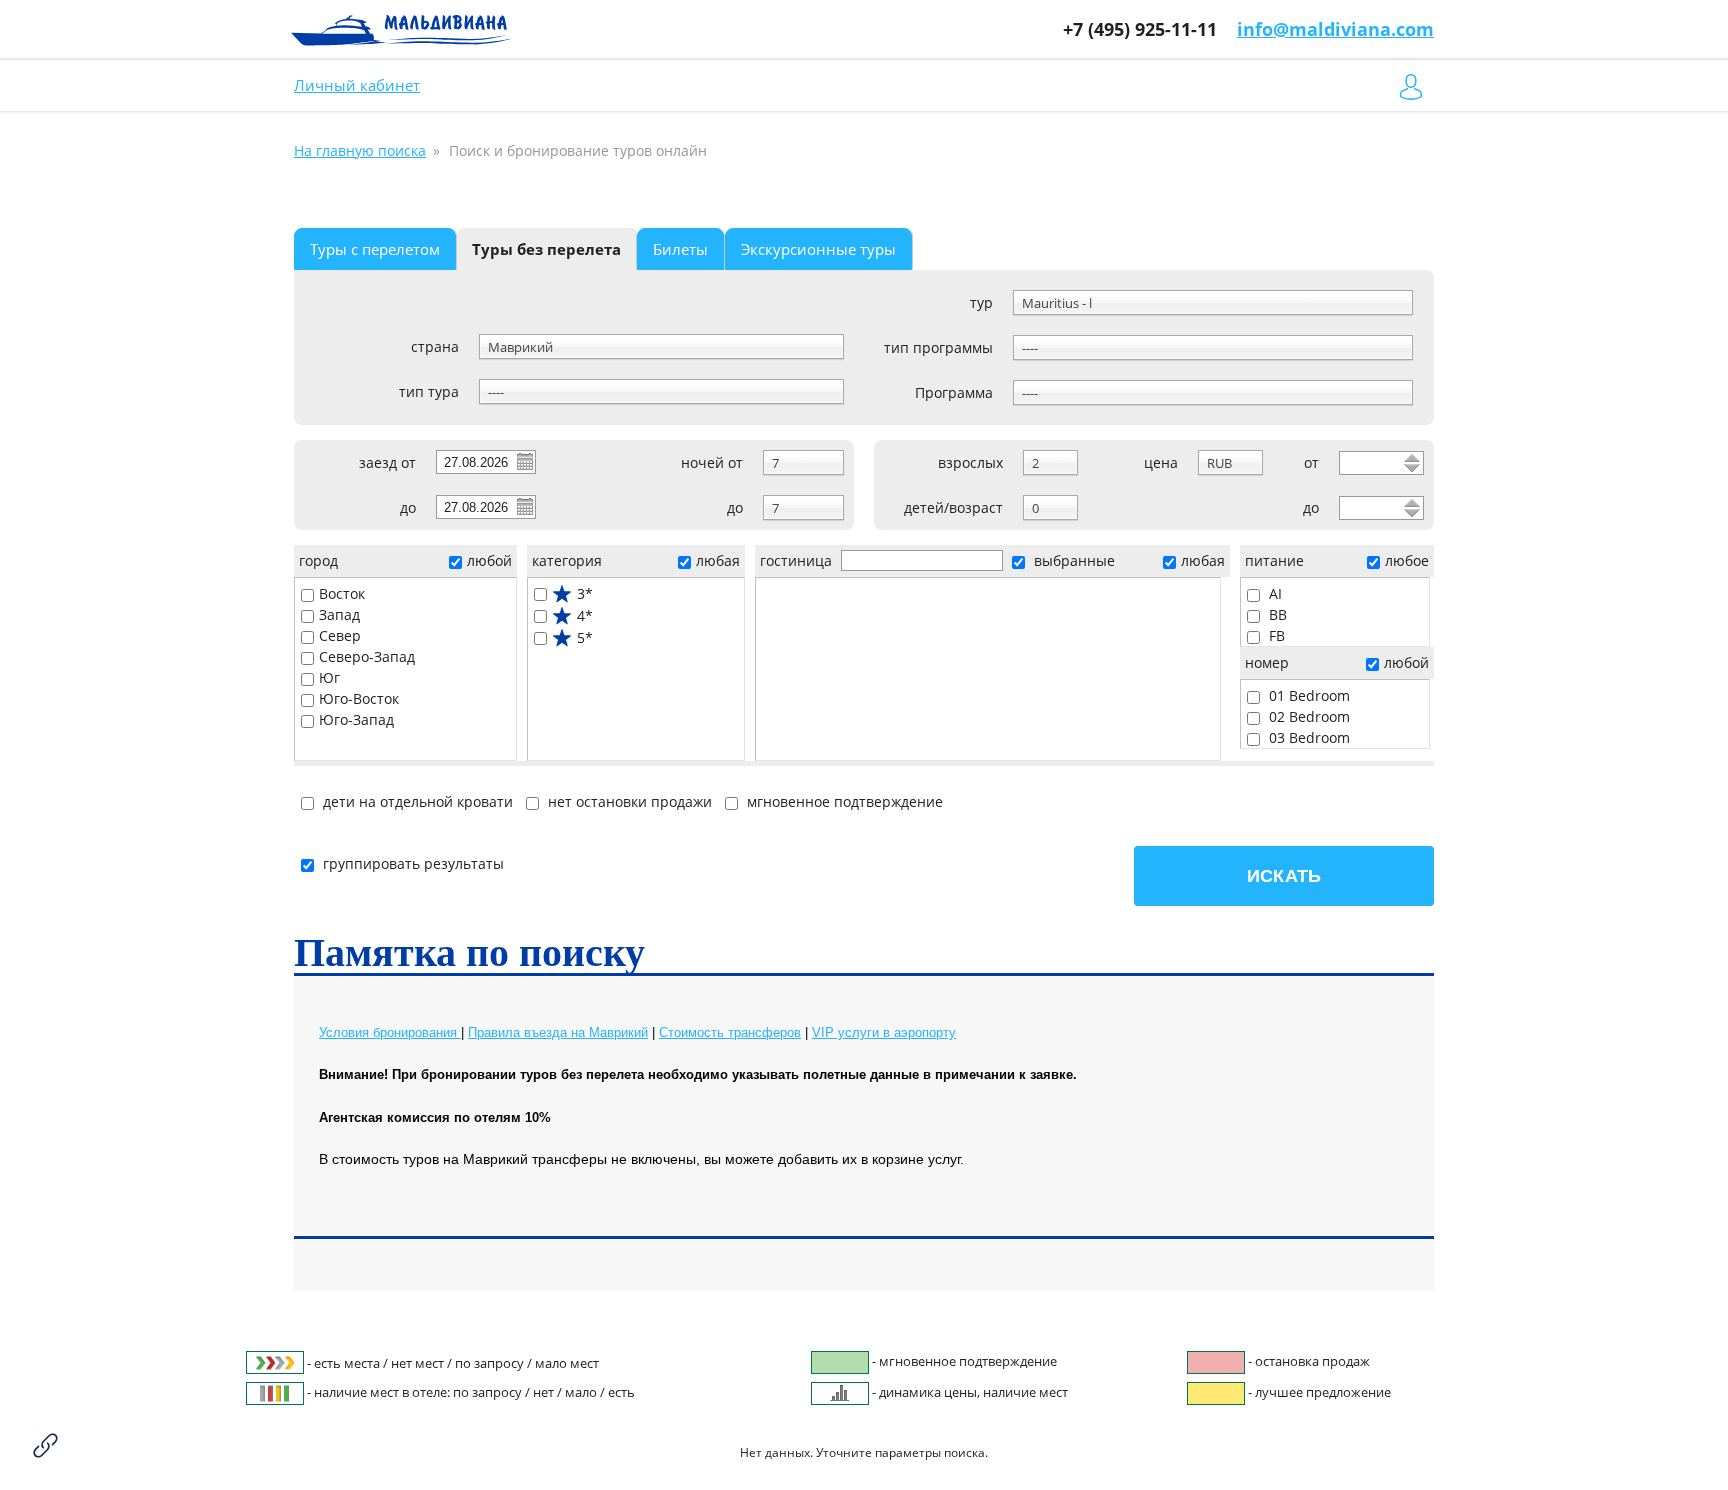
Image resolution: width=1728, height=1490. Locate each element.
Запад (339, 614)
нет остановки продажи (628, 801)
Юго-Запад (356, 719)
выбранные (1072, 560)
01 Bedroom (1307, 695)
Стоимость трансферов (730, 1032)
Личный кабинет (357, 85)
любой (489, 560)
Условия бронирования (390, 1032)
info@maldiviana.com (1335, 29)
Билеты (680, 249)
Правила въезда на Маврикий (558, 1032)
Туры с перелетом (375, 249)
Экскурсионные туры (818, 249)
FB (1275, 635)
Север (340, 635)
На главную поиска (360, 150)
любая (718, 560)
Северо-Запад (367, 656)
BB (1276, 614)
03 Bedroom (1307, 737)
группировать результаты (413, 863)
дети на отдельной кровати (416, 801)
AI (1273, 593)
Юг (329, 677)
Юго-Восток (359, 698)
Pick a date (524, 461)
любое (1407, 560)
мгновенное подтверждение (843, 801)
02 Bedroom (1307, 716)
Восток (342, 593)
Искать (1284, 876)
